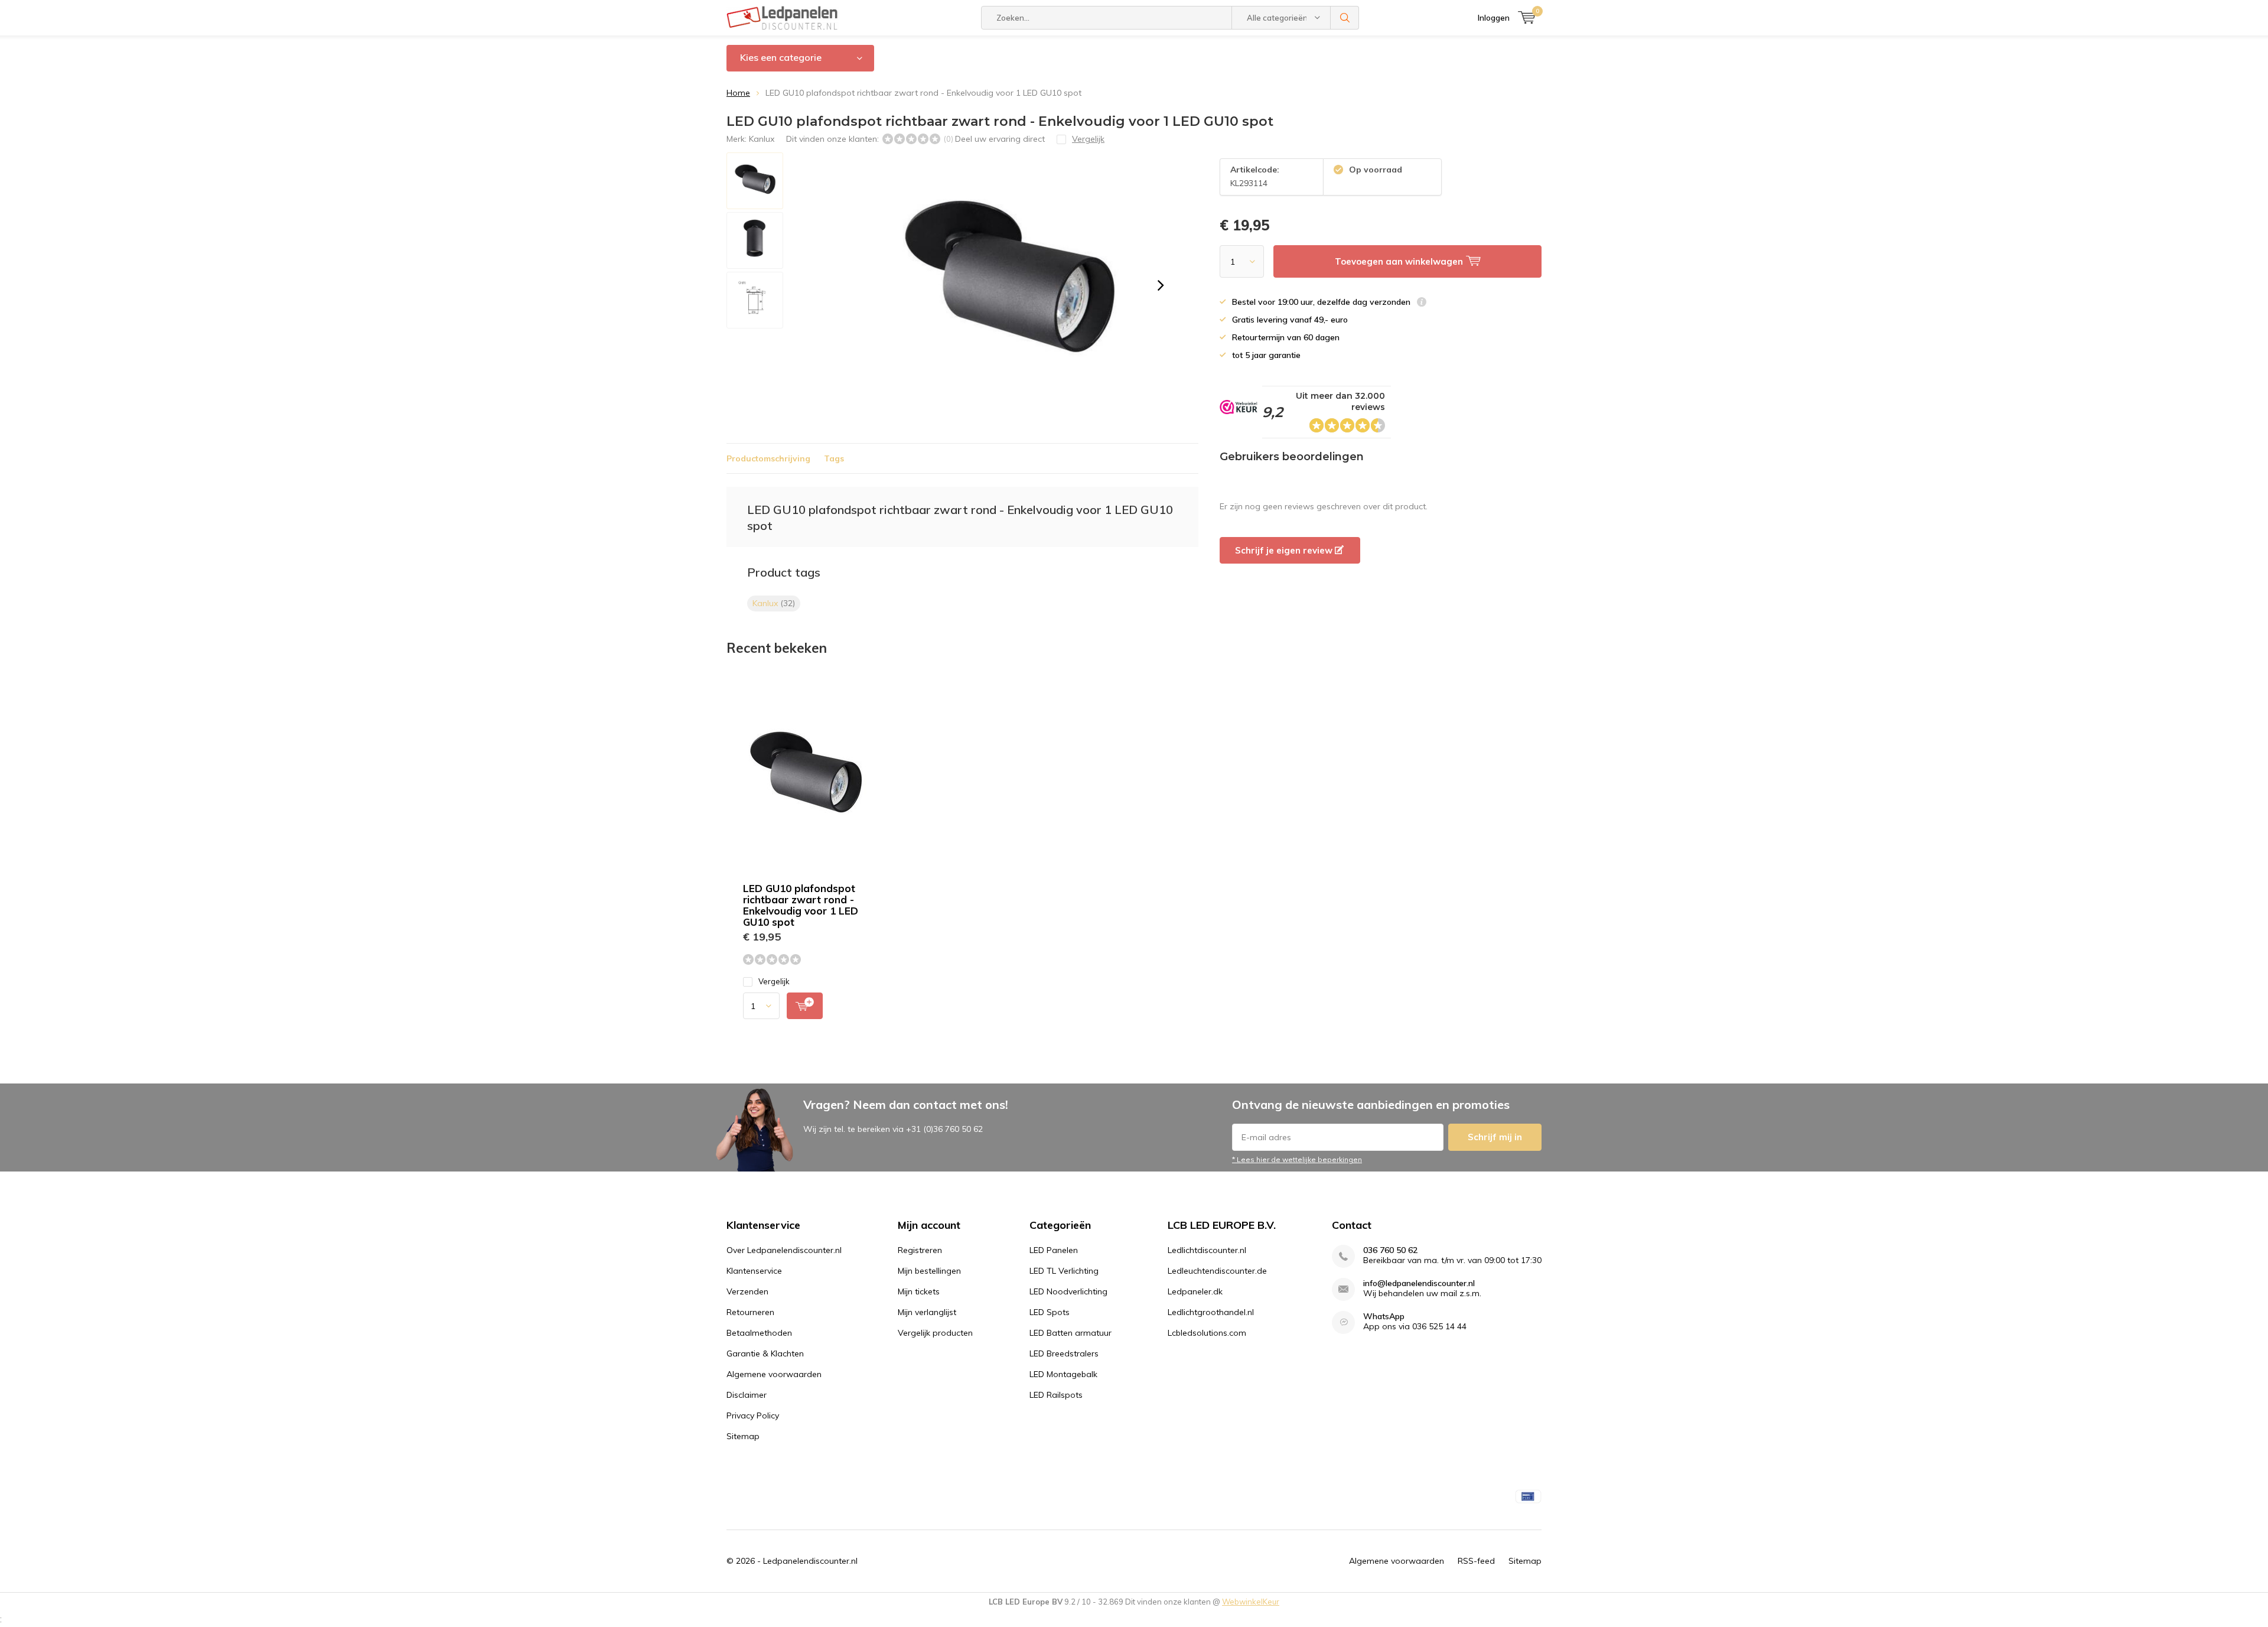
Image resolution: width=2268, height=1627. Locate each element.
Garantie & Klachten (765, 1353)
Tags (834, 458)
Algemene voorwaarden (774, 1374)
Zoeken (1345, 18)
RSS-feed (1476, 1561)
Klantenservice (754, 1271)
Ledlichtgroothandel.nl (1211, 1312)
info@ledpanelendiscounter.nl (1419, 1283)
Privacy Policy (753, 1416)
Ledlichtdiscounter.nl (1207, 1250)
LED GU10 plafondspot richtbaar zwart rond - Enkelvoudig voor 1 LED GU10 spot (801, 905)
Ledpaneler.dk (1195, 1291)
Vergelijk (774, 981)
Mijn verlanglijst (927, 1312)
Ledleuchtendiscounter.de (1217, 1271)
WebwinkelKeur (1251, 1602)
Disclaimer (747, 1395)
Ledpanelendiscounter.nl (810, 1561)
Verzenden (747, 1291)
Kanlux (762, 139)
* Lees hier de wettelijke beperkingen (1297, 1159)
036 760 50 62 (1390, 1250)
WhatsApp (1384, 1317)
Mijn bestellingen (929, 1271)
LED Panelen (1054, 1250)
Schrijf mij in (1495, 1137)
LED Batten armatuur (1071, 1333)
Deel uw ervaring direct (1000, 139)
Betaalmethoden (759, 1333)
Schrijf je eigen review (1285, 550)
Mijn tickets (919, 1291)
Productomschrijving (768, 458)
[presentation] (1161, 285)
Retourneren (750, 1312)
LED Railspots (1056, 1395)
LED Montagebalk (1063, 1374)
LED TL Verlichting (1064, 1271)
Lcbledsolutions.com (1207, 1333)
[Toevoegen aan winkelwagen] (805, 1006)
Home (738, 93)
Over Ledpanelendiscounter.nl (784, 1250)
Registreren (920, 1250)
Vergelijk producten (935, 1333)
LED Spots (1050, 1312)
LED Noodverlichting (1068, 1291)
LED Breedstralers (1064, 1353)
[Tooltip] (1422, 303)
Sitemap (743, 1436)
